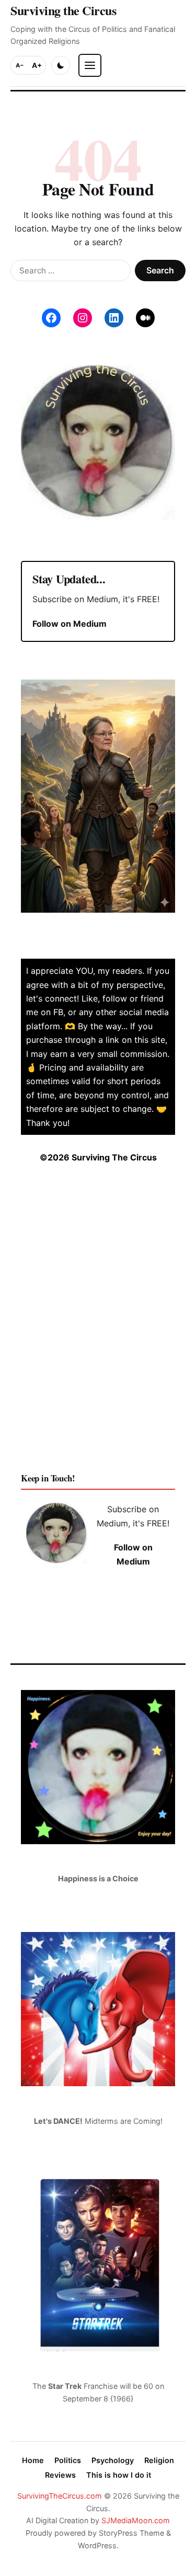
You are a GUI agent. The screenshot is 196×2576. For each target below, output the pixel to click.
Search (160, 270)
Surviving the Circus (63, 10)
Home (33, 2460)
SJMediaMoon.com (136, 2520)
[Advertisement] (98, 1326)
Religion (159, 2460)
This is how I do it (119, 2475)
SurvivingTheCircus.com (60, 2496)
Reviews (60, 2475)
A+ (37, 65)
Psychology (113, 2460)
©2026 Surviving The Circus (98, 1157)
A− (20, 65)
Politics (68, 2460)
